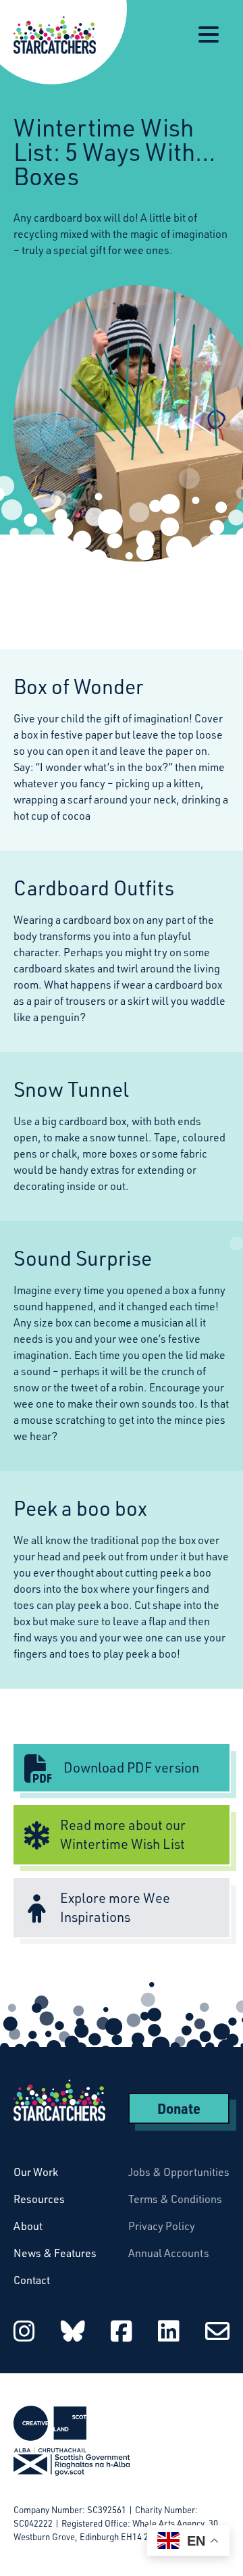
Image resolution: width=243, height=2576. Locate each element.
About (28, 2226)
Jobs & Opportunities (179, 2172)
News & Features (55, 2253)
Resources (39, 2199)
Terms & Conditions (175, 2199)
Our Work (36, 2172)
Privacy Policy (162, 2226)
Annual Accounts (169, 2253)
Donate (179, 2108)
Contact (32, 2280)
